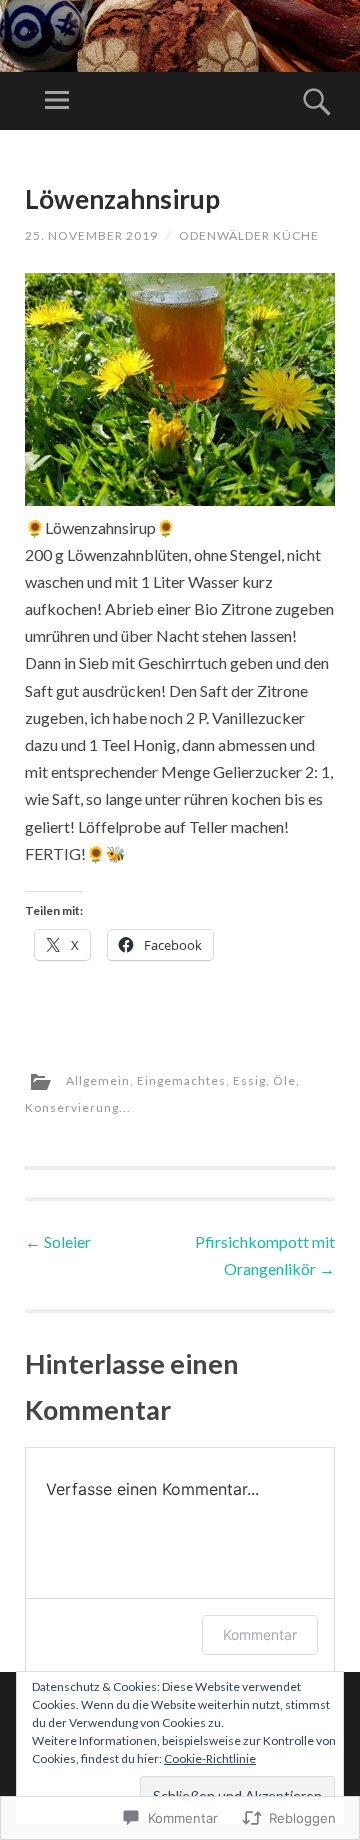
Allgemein (98, 1080)
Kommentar (260, 1634)
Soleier (58, 1241)
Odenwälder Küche (249, 235)
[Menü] (57, 101)
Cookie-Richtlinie (210, 1758)
